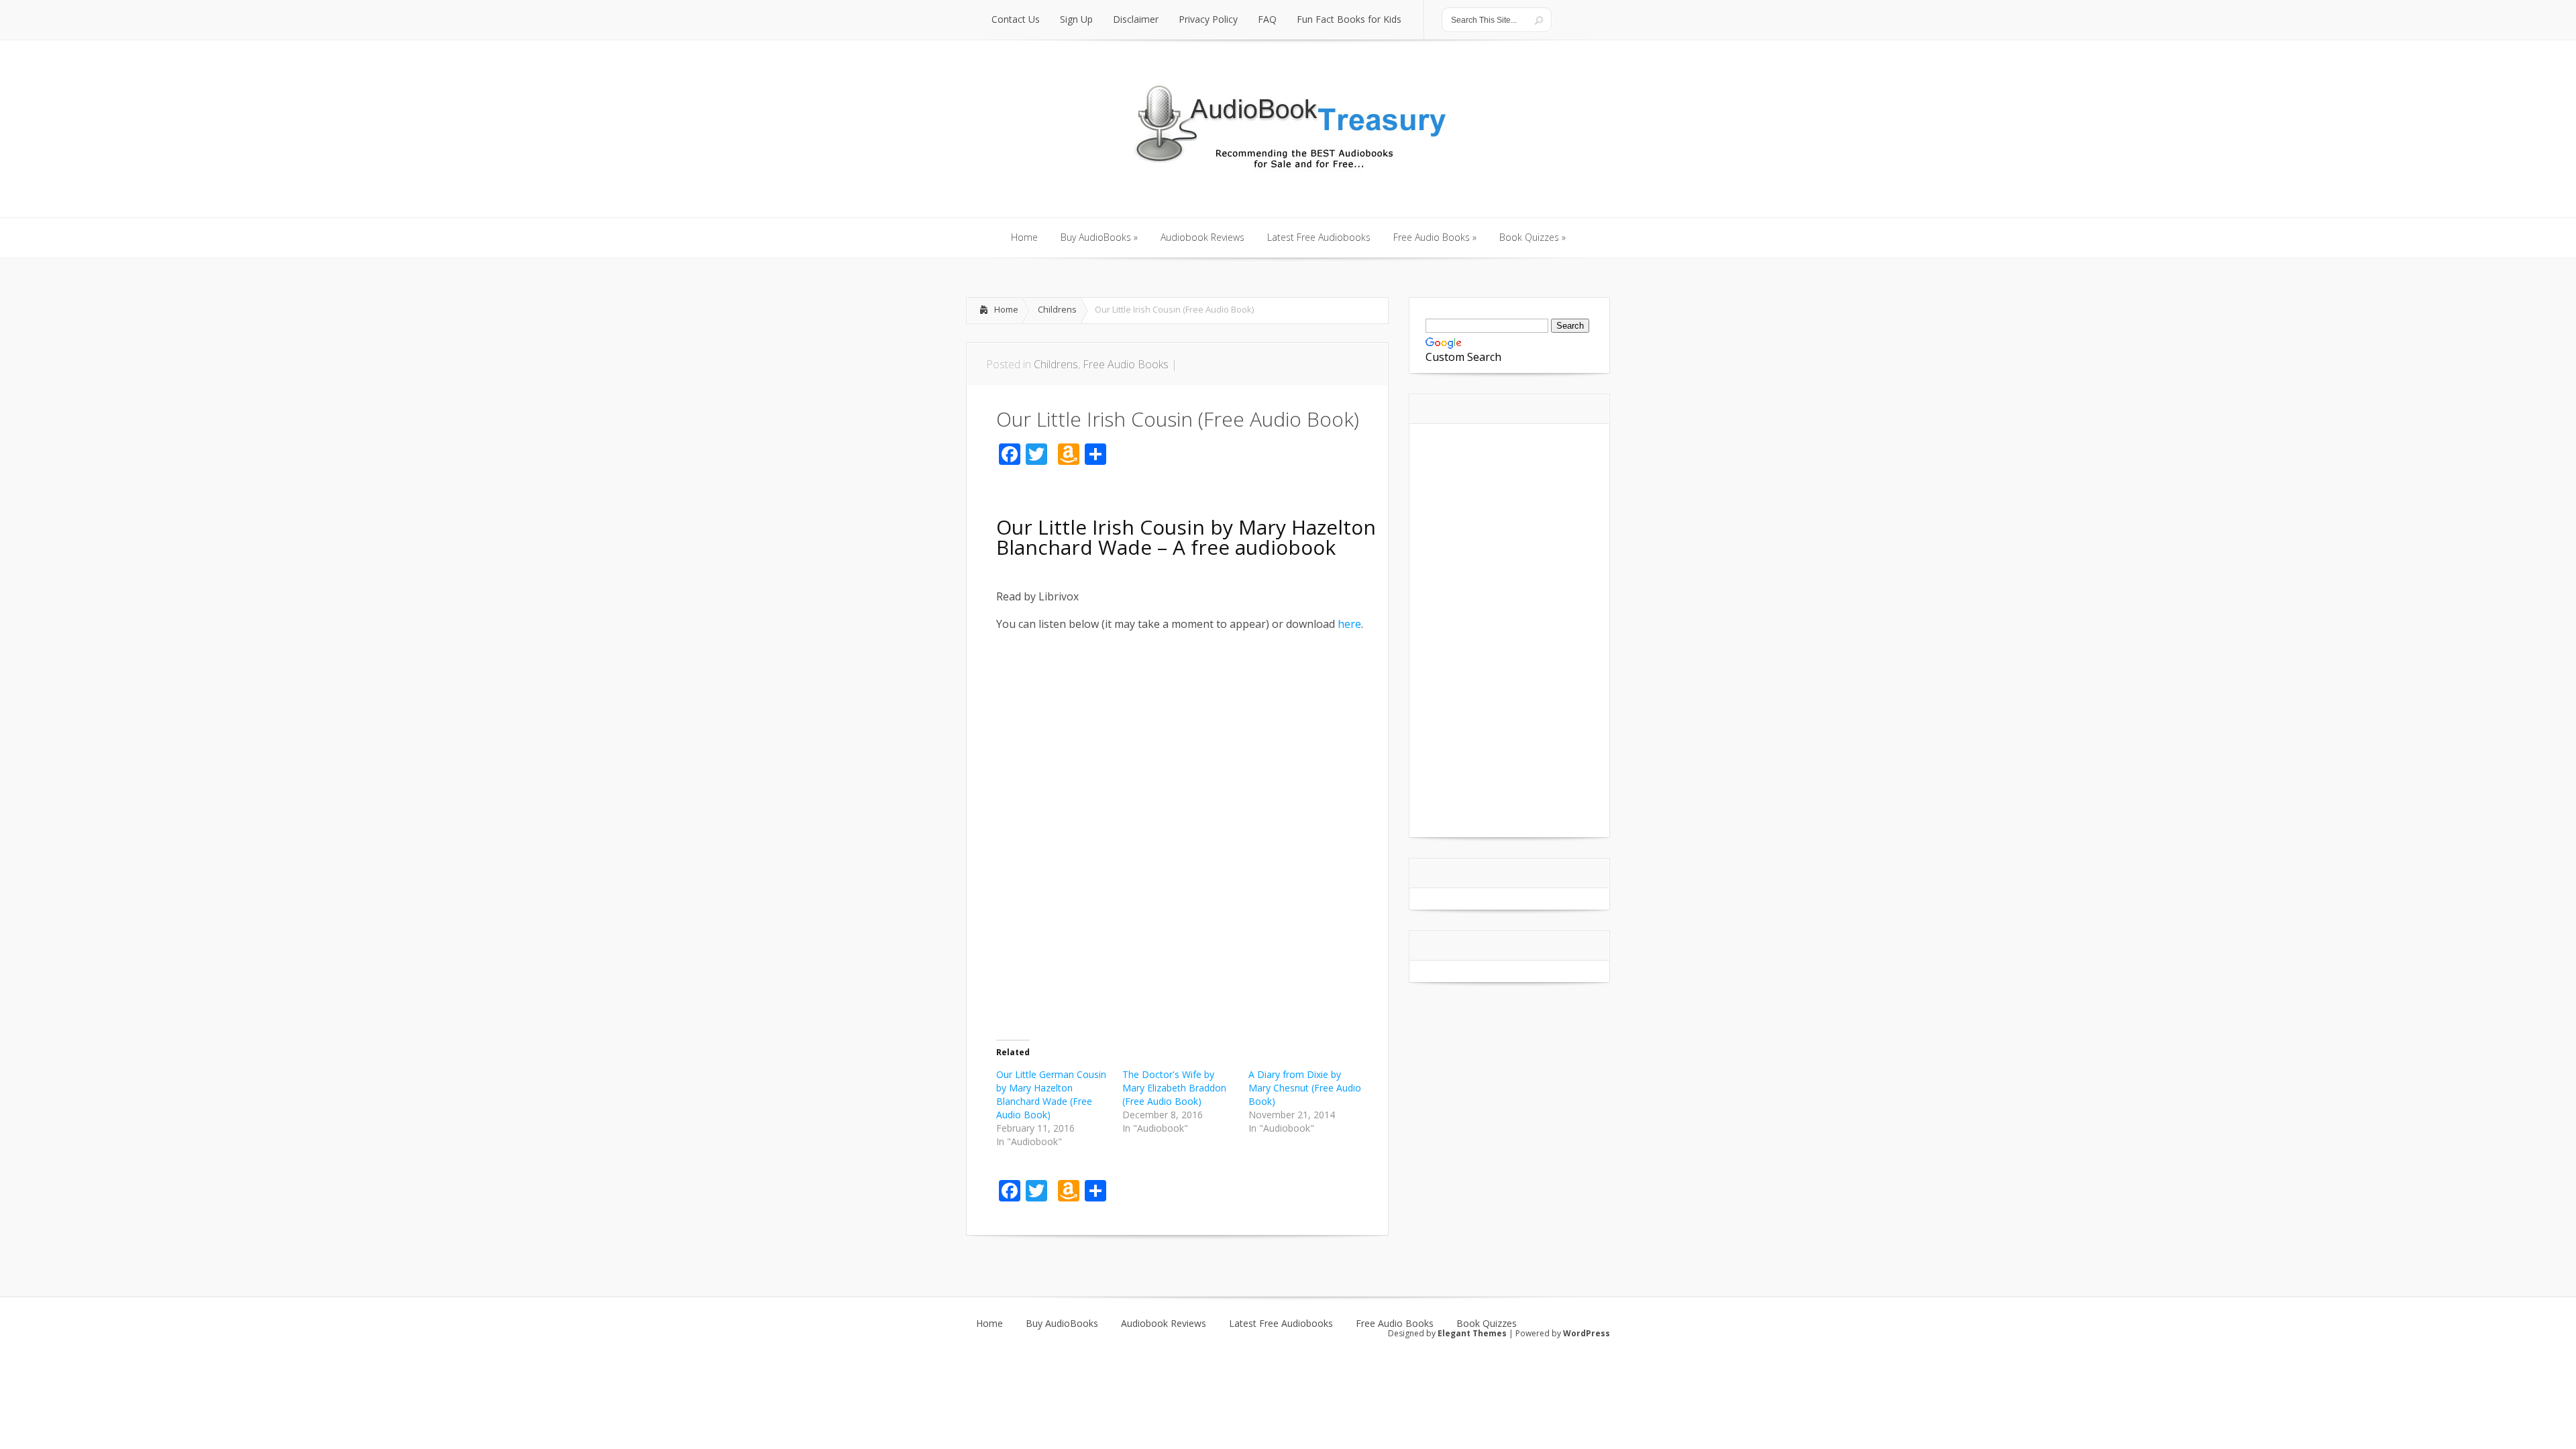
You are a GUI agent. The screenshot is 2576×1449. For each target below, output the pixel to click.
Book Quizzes (1487, 1324)
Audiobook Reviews (1164, 1324)
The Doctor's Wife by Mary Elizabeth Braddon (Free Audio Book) (1174, 1088)
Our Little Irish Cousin (1101, 527)
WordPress (1587, 1333)
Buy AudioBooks (1062, 1324)
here (1349, 624)
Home (1006, 309)
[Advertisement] (1153, 648)
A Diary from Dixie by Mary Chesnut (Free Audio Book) (1305, 1088)
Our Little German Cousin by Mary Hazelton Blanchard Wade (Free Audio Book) (1051, 1094)
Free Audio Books (1126, 364)
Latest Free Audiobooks (1281, 1324)
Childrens (1057, 309)
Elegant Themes (1472, 1333)
